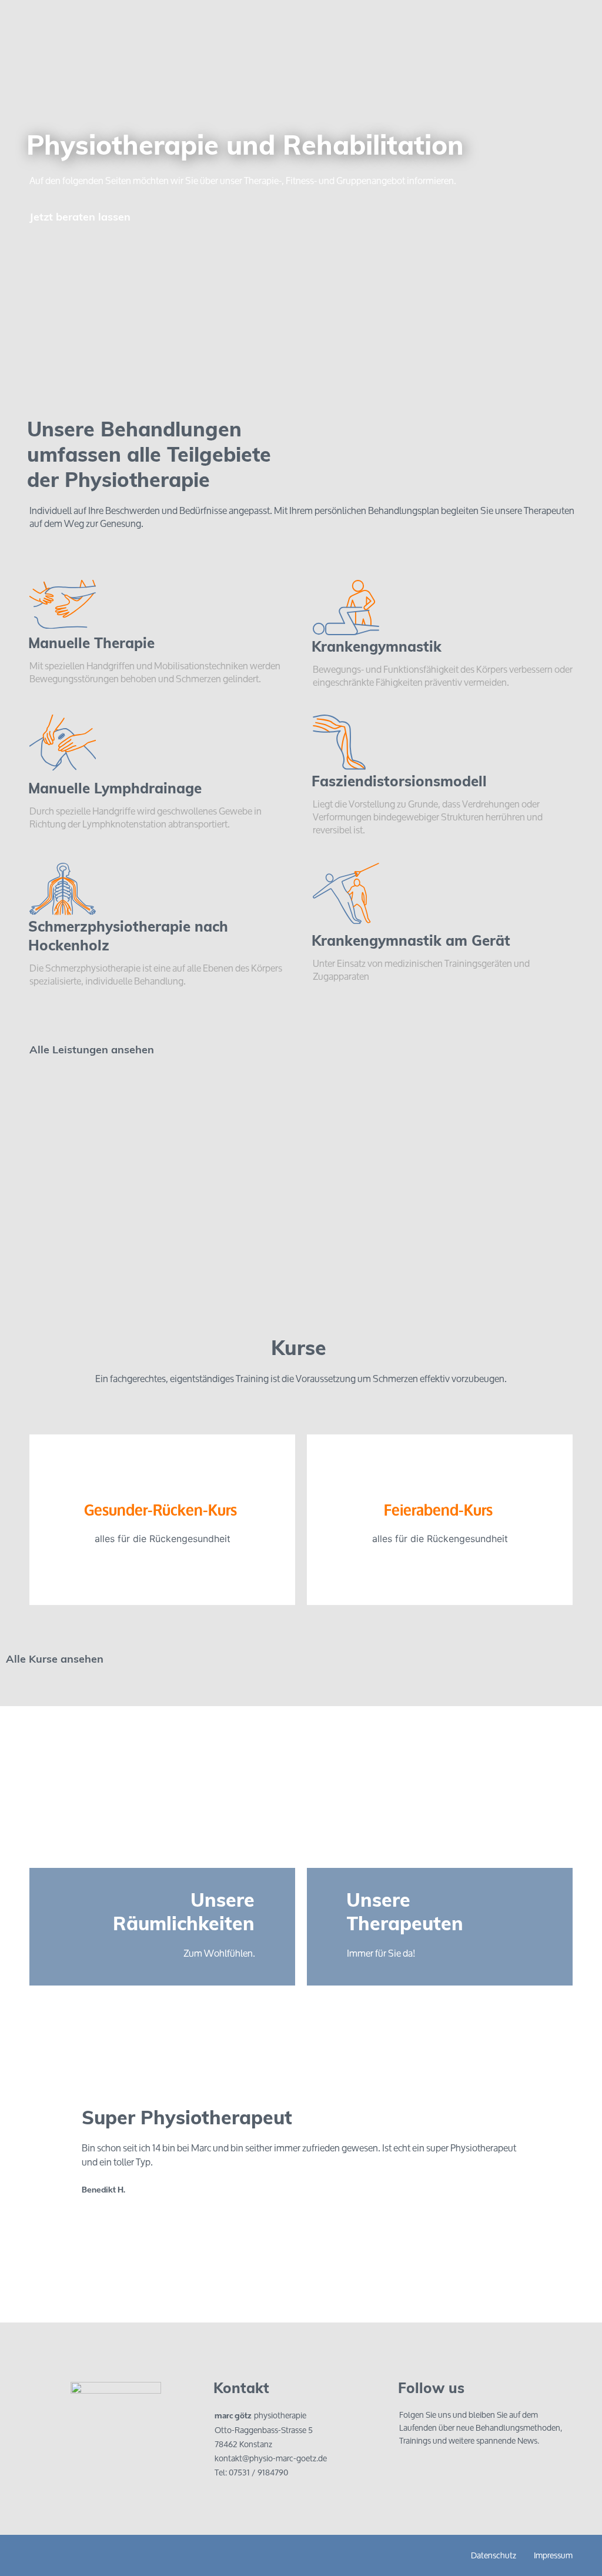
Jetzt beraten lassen (80, 218)
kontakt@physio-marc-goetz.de (271, 2458)
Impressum (553, 2555)
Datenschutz (494, 2555)
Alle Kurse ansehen (55, 1660)
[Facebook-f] (411, 2470)
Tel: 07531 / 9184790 (251, 2472)
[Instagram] (437, 2470)
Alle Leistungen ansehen (92, 1051)
